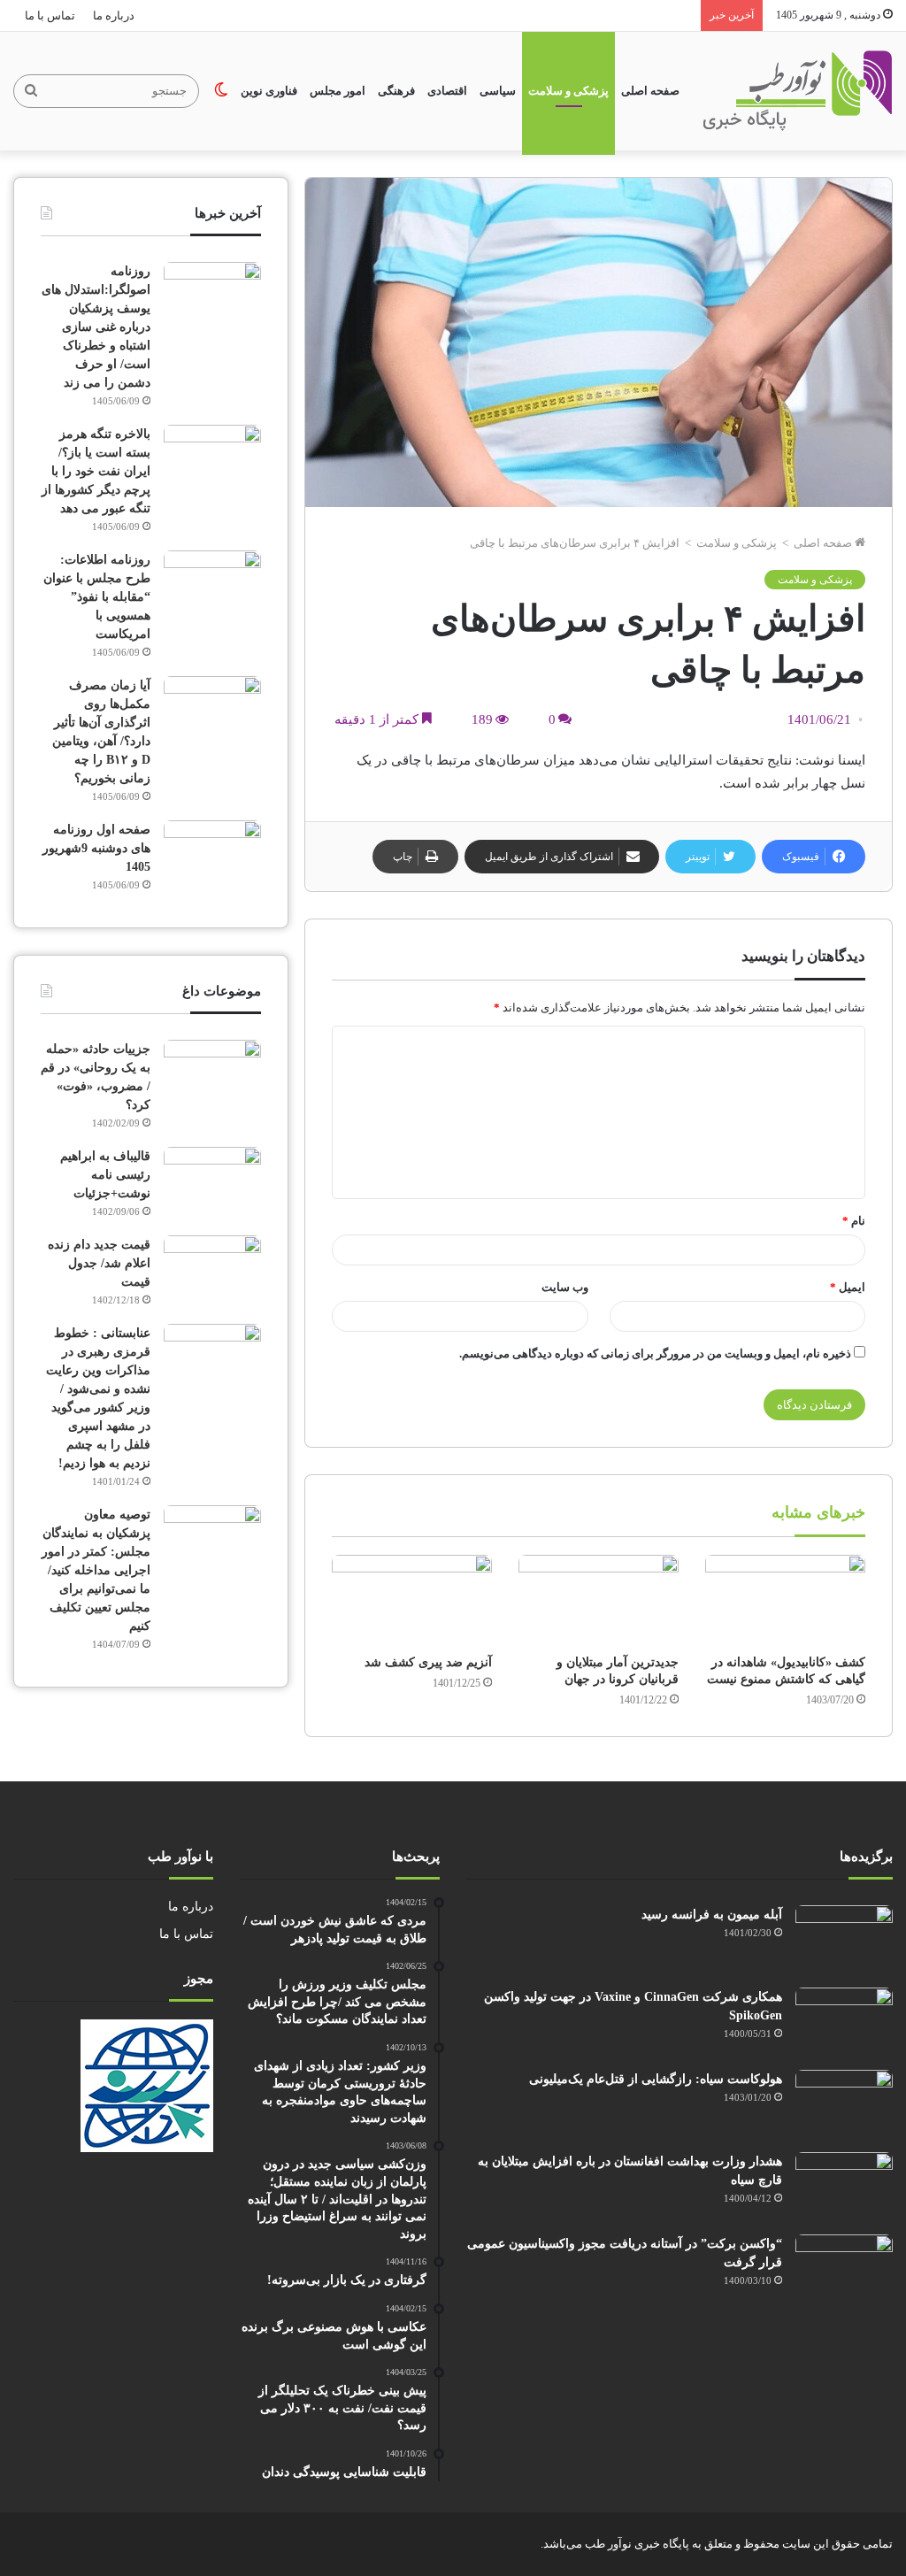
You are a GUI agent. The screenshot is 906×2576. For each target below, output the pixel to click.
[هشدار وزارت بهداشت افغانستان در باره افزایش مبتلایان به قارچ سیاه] (844, 2185)
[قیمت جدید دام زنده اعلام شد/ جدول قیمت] (212, 1269)
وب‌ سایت (565, 1287)
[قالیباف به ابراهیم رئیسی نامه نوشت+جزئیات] (212, 1180)
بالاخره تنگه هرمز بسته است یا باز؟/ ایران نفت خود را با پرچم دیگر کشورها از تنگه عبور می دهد (96, 471)
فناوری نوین (269, 91)
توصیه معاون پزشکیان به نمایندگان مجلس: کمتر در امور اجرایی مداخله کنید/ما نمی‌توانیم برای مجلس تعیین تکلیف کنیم (96, 1570)
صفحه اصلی (650, 91)
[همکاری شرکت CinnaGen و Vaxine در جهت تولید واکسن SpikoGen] (844, 2021)
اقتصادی (447, 91)
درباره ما (114, 15)
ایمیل (848, 1287)
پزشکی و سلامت (568, 91)
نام (854, 1221)
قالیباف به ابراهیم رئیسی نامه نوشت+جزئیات (105, 1175)
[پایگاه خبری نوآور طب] (798, 91)
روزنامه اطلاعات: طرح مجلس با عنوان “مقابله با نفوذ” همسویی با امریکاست (97, 597)
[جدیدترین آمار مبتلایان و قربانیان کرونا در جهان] (599, 1600)
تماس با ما (50, 15)
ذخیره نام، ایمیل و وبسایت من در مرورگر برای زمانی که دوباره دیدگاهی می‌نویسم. (655, 1353)
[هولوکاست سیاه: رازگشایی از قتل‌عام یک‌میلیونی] (844, 2103)
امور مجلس (338, 91)
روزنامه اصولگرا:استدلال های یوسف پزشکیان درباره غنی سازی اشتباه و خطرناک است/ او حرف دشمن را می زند (96, 327)
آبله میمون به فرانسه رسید (712, 1915)
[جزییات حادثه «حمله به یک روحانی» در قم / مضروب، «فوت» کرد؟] (212, 1073)
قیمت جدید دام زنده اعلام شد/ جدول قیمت (99, 1263)
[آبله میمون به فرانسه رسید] (844, 1938)
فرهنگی (396, 91)
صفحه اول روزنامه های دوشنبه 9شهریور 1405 (96, 848)
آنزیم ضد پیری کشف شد (428, 1662)
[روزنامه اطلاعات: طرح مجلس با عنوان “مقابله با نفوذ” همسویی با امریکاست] (212, 584)
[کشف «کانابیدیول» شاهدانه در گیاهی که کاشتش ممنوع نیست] (785, 1600)
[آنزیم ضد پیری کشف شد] (412, 1600)
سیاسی (498, 91)
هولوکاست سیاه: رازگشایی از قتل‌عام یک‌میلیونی (656, 2079)
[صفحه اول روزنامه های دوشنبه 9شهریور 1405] (212, 854)
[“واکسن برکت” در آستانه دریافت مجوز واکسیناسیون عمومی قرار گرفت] (844, 2268)
